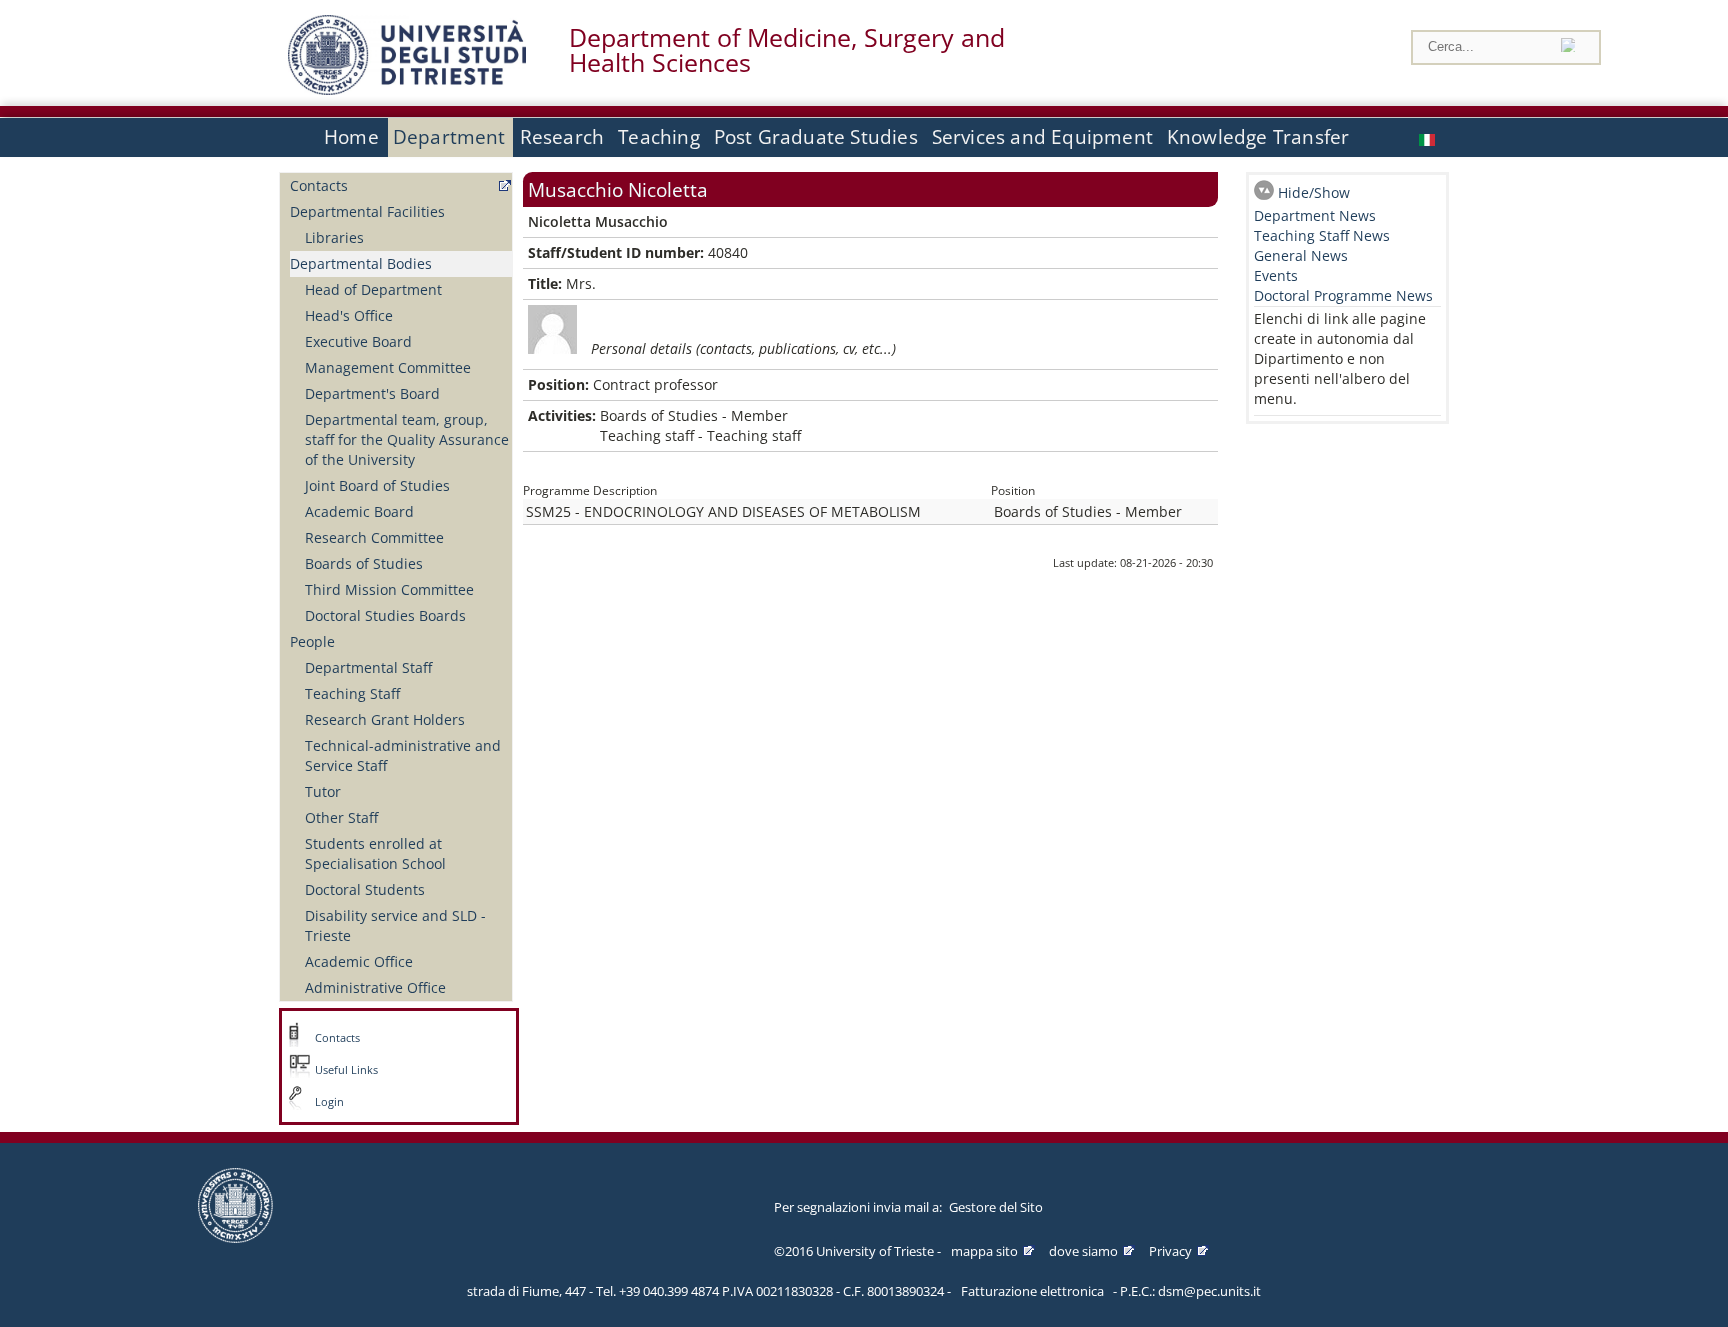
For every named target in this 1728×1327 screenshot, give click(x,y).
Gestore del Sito (996, 1207)
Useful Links (346, 1070)
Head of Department (373, 289)
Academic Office (359, 961)
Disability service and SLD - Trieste (395, 925)
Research (562, 137)
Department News (1315, 215)
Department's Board (372, 393)
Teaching (659, 137)
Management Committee (388, 367)
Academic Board (359, 511)
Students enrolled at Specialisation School (375, 853)
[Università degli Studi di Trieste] (407, 89)
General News (1301, 255)
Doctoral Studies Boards (385, 615)
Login (329, 1102)
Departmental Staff (368, 667)
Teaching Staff (352, 693)
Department (449, 137)
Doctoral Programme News (1343, 295)
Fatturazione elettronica (1032, 1291)
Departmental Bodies (361, 263)
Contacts (319, 185)
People (312, 641)
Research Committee (374, 537)
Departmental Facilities (367, 211)
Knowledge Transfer (1258, 137)
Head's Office (349, 315)
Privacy (1170, 1251)
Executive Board (358, 341)
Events (1276, 275)
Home (351, 137)
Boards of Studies (364, 563)
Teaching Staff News (1322, 235)
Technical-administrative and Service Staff (403, 755)
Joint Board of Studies (377, 485)
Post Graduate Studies (816, 137)
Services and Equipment (1042, 137)
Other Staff (341, 817)
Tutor (323, 791)
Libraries (334, 237)
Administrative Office (375, 987)
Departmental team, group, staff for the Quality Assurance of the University (407, 439)
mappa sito (984, 1251)
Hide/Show (1314, 192)
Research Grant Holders (385, 719)
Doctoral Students (365, 889)
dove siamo (1083, 1251)
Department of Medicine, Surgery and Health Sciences (787, 50)
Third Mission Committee (389, 589)
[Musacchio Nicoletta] (1429, 137)
